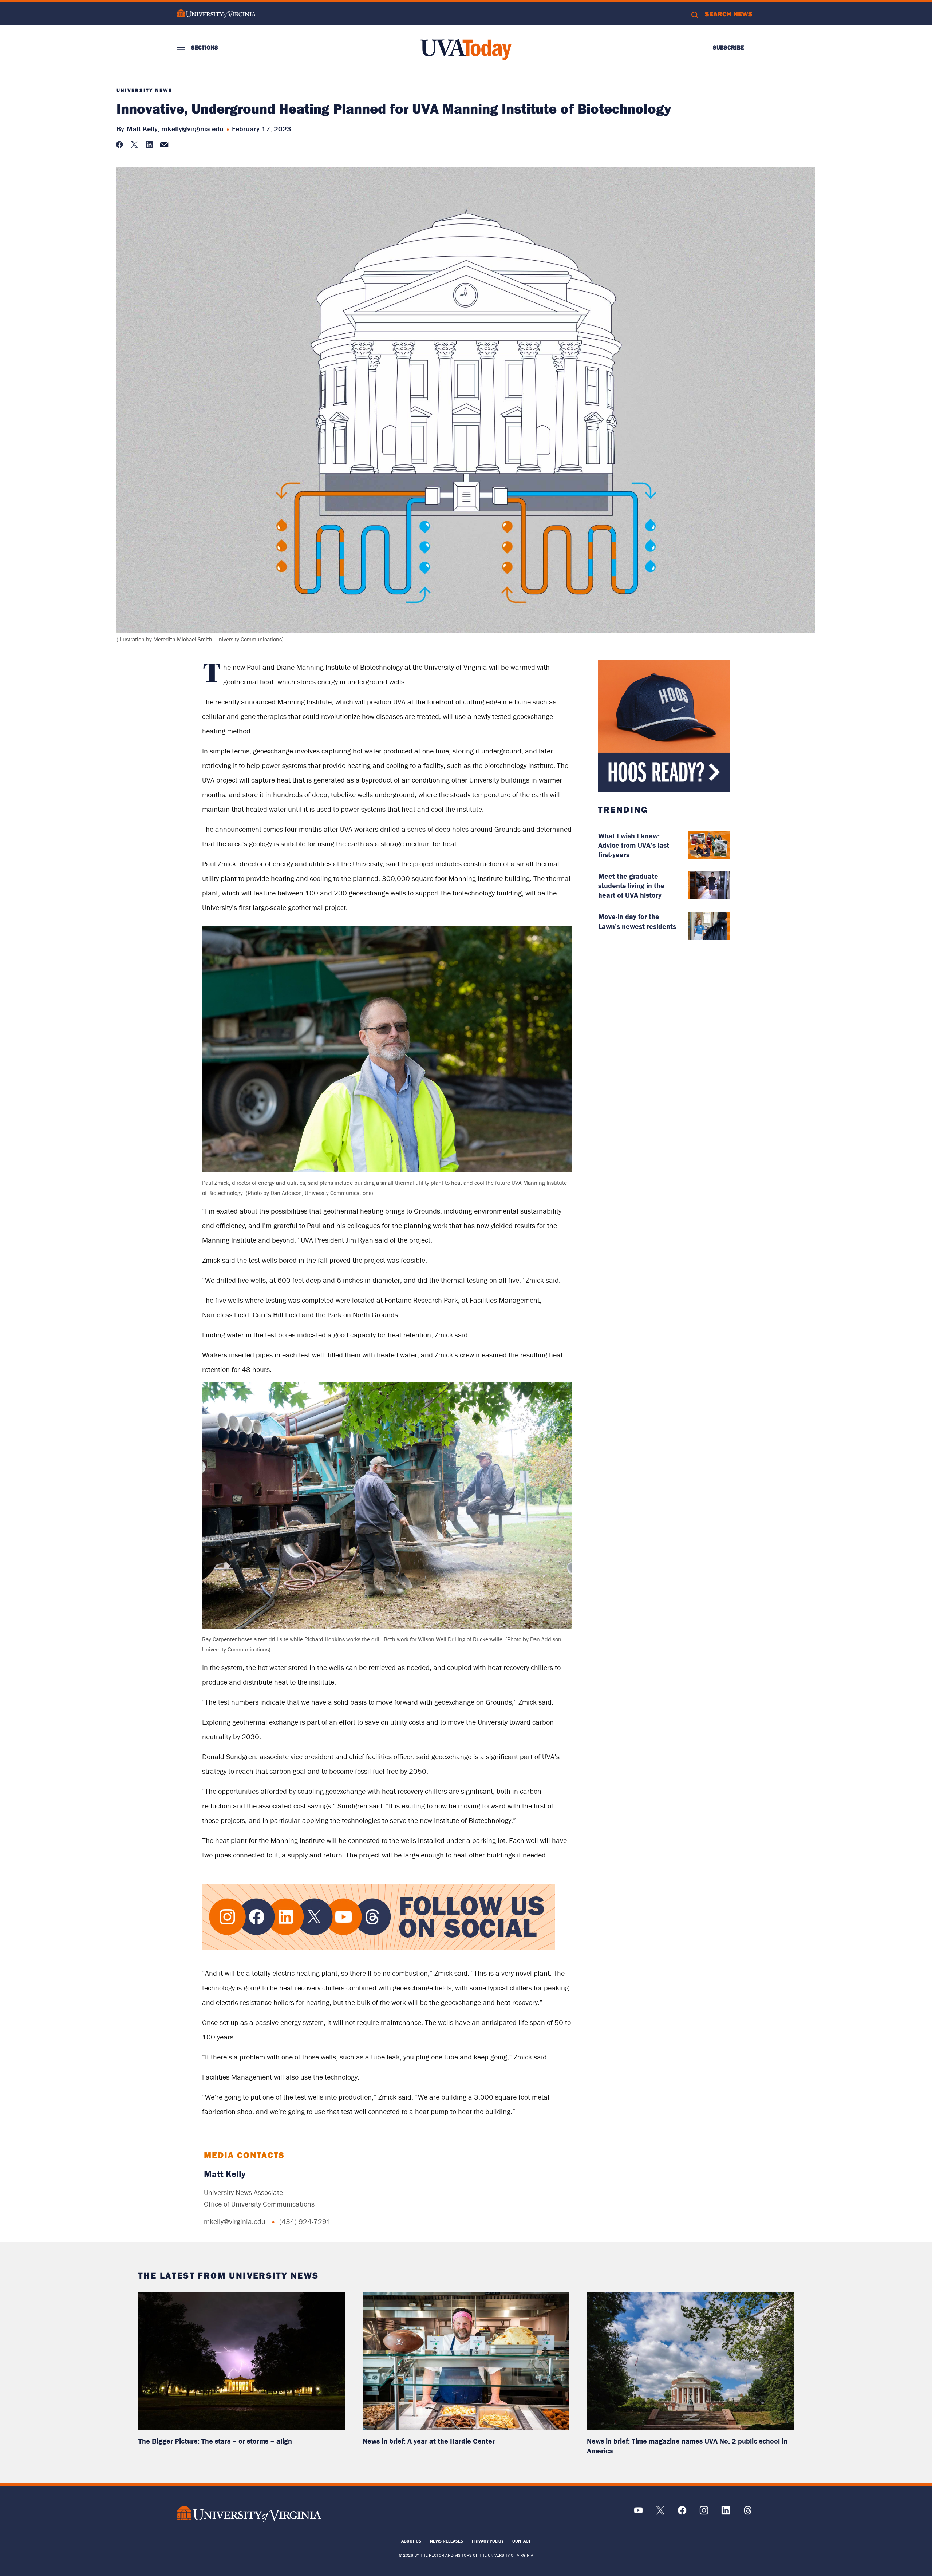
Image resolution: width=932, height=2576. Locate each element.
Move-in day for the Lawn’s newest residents (637, 921)
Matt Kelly (225, 2174)
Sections (205, 47)
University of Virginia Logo (217, 14)
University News (145, 90)
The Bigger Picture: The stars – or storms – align (215, 2441)
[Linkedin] (726, 2513)
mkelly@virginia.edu (192, 129)
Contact (522, 2541)
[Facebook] (682, 2513)
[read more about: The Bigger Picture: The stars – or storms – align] (242, 2361)
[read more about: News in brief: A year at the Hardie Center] (466, 2361)
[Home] (466, 50)
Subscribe (728, 47)
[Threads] (748, 2513)
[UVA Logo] (250, 2514)
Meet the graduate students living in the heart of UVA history (631, 885)
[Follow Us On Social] (379, 1948)
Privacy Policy (488, 2541)
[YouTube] (638, 2513)
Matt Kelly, (143, 129)
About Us (411, 2541)
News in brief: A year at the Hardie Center (429, 2441)
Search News (729, 14)
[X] (660, 2513)
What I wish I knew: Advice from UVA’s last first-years (634, 845)
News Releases (447, 2541)
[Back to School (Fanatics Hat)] (664, 726)
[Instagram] (704, 2513)
